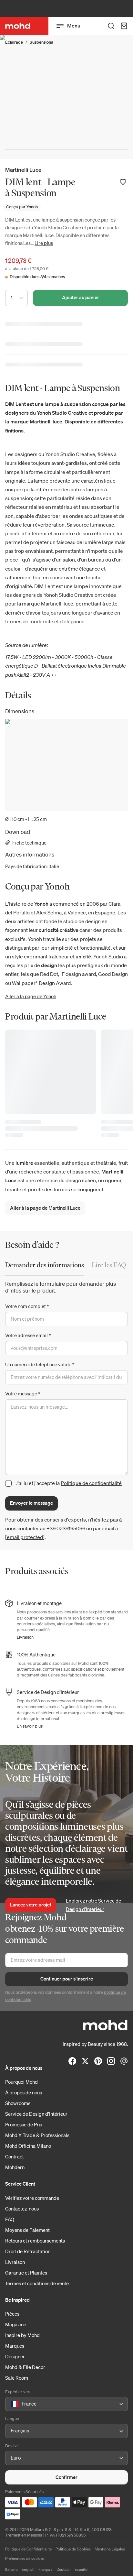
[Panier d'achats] (124, 26)
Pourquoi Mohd (21, 2082)
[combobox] (12, 2404)
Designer (15, 2356)
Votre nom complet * (27, 1306)
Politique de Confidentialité (28, 2549)
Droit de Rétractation (28, 2251)
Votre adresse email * (28, 1335)
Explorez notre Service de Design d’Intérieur (93, 1905)
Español (82, 2569)
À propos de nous (24, 2092)
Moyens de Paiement (27, 2230)
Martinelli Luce (23, 170)
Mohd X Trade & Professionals (37, 2135)
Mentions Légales (110, 2549)
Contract (15, 2156)
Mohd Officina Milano (28, 2146)
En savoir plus (30, 1726)
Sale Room (17, 2378)
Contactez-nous (22, 2209)
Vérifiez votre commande (32, 2198)
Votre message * (23, 1393)
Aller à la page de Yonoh (31, 996)
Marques (15, 2346)
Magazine (16, 2324)
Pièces (12, 2314)
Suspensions (41, 42)
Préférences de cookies (25, 2558)
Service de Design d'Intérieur (36, 2114)
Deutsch (64, 2569)
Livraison (25, 1637)
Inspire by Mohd (22, 2335)
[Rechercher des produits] (111, 26)
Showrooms (18, 2103)
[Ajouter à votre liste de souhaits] (123, 182)
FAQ (10, 2219)
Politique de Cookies (73, 2549)
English (28, 2569)
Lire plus (44, 243)
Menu (74, 26)
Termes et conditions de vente (37, 2283)
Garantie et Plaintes (26, 2273)
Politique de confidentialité (91, 1483)
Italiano (11, 2569)
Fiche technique (29, 843)
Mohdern (15, 2167)
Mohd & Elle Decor (25, 2367)
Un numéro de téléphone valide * (40, 1364)
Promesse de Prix (24, 2124)
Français (46, 2569)
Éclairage (14, 42)
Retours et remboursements (35, 2241)
